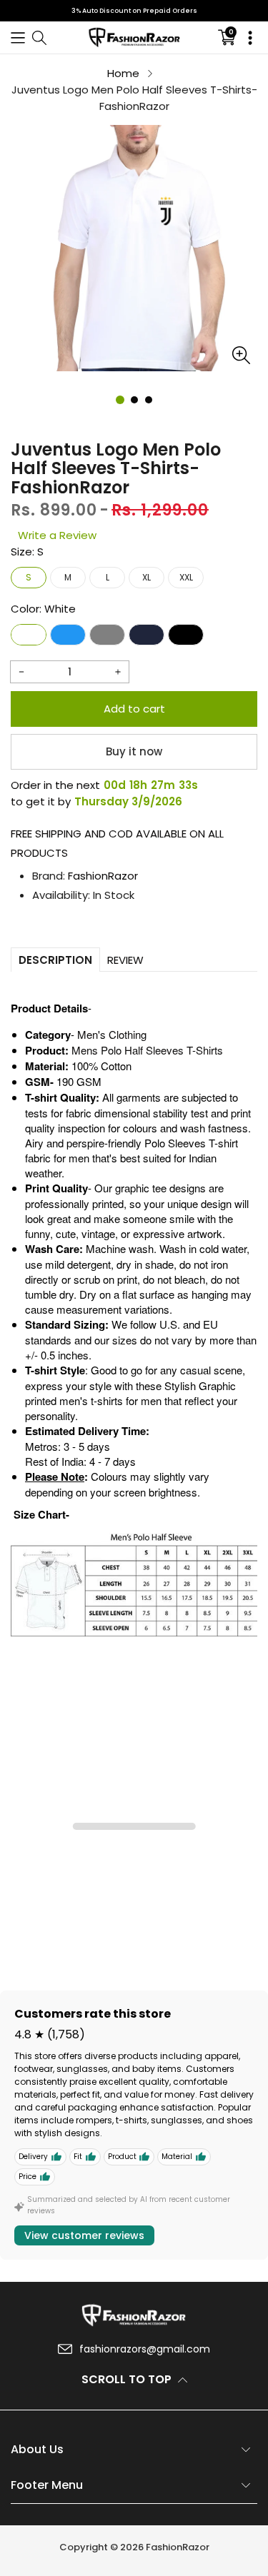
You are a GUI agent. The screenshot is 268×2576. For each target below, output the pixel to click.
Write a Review (57, 535)
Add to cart (134, 709)
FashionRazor (103, 876)
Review (125, 960)
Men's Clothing (112, 1034)
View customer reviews (84, 2235)
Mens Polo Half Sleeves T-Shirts (147, 1050)
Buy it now (134, 751)
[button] (18, 37)
